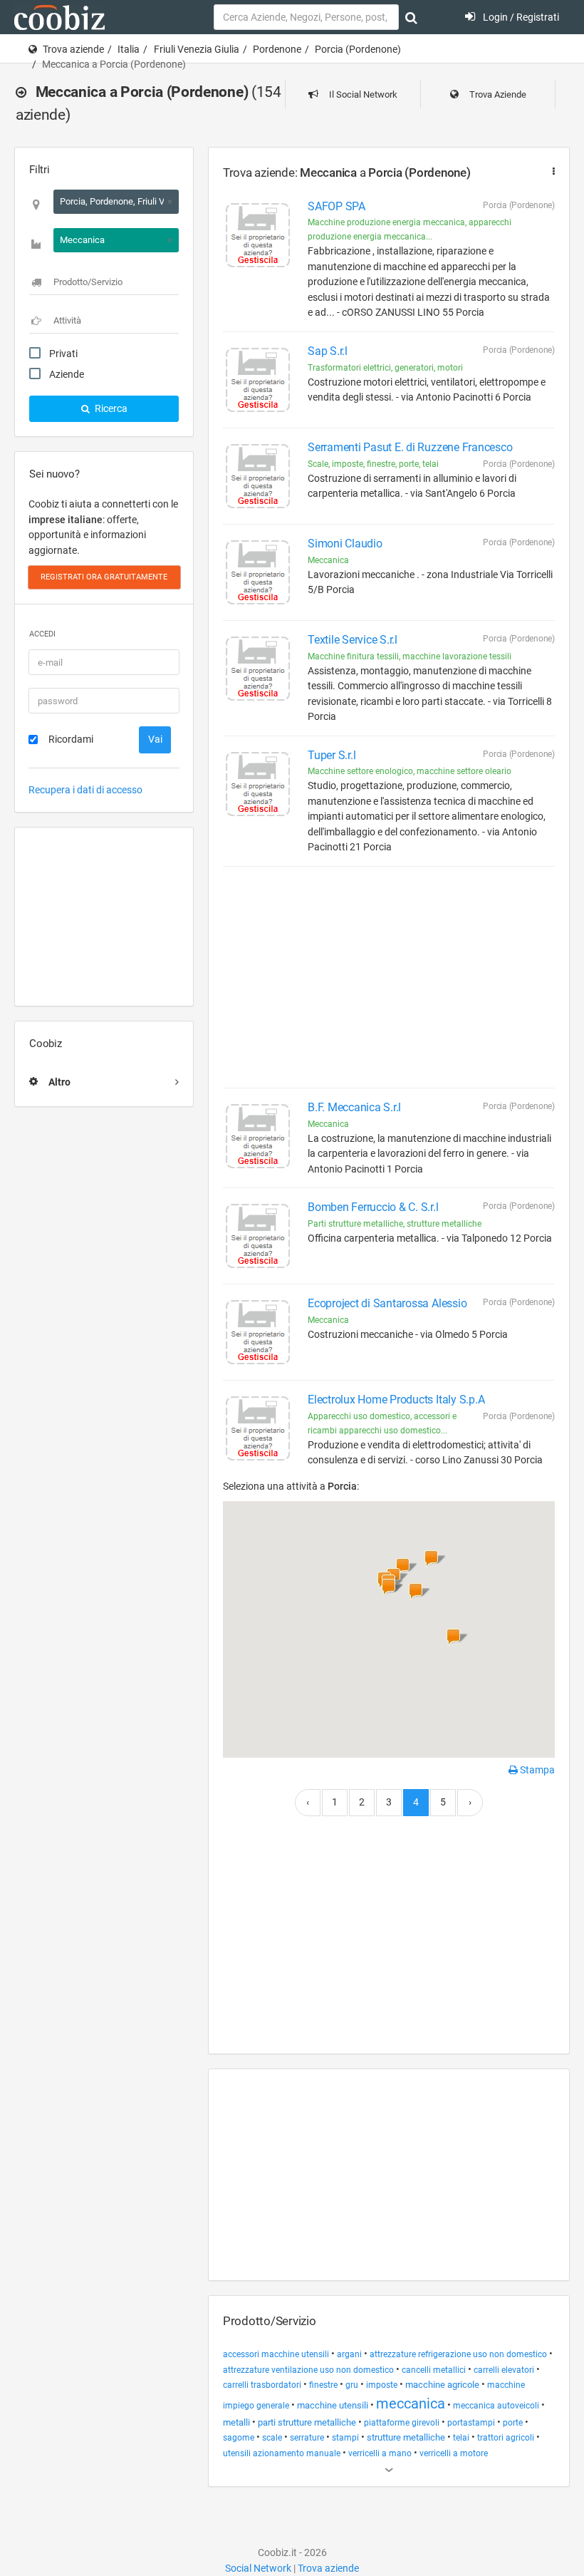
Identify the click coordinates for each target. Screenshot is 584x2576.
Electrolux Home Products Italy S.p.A (396, 1400)
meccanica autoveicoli (496, 2406)
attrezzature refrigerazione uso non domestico (458, 2354)
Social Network (258, 2568)
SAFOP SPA (337, 206)
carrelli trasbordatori (262, 2385)
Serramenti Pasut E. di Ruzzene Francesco (410, 447)
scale (272, 2438)
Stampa (536, 1770)
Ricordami (71, 739)
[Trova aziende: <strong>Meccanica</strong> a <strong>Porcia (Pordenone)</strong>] (551, 171)
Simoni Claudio (345, 543)
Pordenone (277, 49)
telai (461, 2438)
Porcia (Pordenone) (358, 49)
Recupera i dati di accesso (85, 790)
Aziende (67, 374)
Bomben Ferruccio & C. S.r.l (373, 1207)
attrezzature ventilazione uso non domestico (308, 2370)
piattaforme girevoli (402, 2423)
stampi (345, 2438)
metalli (236, 2422)
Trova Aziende (497, 94)
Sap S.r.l (328, 351)
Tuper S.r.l (332, 755)
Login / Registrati (520, 17)
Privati (63, 354)
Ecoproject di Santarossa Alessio (387, 1303)
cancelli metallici (434, 2370)
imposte (382, 2385)
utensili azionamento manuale (282, 2453)
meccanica (411, 2404)
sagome (239, 2438)
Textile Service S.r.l (353, 640)
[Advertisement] (104, 917)
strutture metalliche (406, 2437)
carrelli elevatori (504, 2370)
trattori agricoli (506, 2438)
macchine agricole (442, 2385)
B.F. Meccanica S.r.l (354, 1107)
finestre (323, 2385)
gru (352, 2385)
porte (513, 2423)
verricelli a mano (380, 2453)
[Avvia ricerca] (411, 18)
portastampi (471, 2423)
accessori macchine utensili (276, 2354)
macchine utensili (333, 2405)
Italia (129, 49)
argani (349, 2354)
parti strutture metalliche (307, 2422)
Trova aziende (73, 49)
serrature (307, 2438)
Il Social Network (362, 94)
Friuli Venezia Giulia (197, 49)
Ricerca (110, 408)
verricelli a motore (454, 2453)
